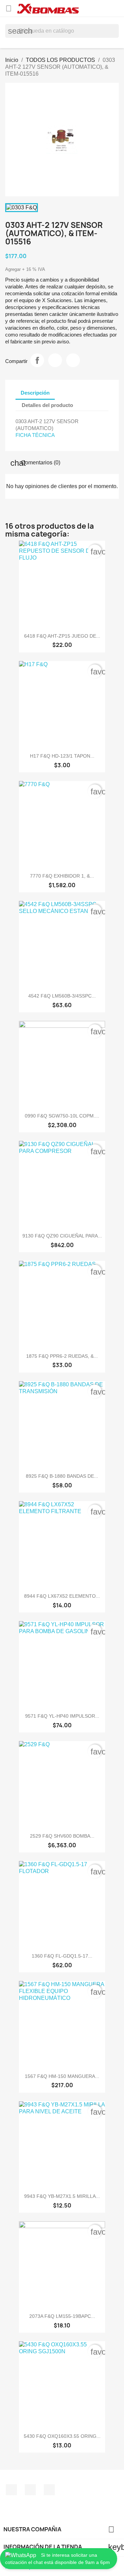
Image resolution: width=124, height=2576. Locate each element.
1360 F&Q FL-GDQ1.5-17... (62, 1956)
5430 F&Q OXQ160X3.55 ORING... (62, 2436)
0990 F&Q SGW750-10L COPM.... (62, 1116)
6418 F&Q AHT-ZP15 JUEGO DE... (62, 636)
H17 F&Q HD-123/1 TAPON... (62, 756)
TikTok (49, 2490)
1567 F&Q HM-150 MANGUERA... (62, 2076)
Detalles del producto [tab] (47, 405)
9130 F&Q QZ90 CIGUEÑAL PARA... (62, 1236)
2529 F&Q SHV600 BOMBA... (62, 1836)
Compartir (37, 360)
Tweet (55, 360)
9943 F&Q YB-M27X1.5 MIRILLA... (62, 2196)
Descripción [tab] (35, 393)
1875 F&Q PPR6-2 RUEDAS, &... (62, 1356)
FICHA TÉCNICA (35, 435)
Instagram (30, 2490)
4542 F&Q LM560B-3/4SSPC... (62, 996)
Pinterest (73, 360)
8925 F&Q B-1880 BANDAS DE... (62, 1476)
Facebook (11, 2490)
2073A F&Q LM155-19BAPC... (62, 2316)
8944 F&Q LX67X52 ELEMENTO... (62, 1596)
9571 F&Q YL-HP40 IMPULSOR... (62, 1716)
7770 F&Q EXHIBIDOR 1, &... (62, 876)
